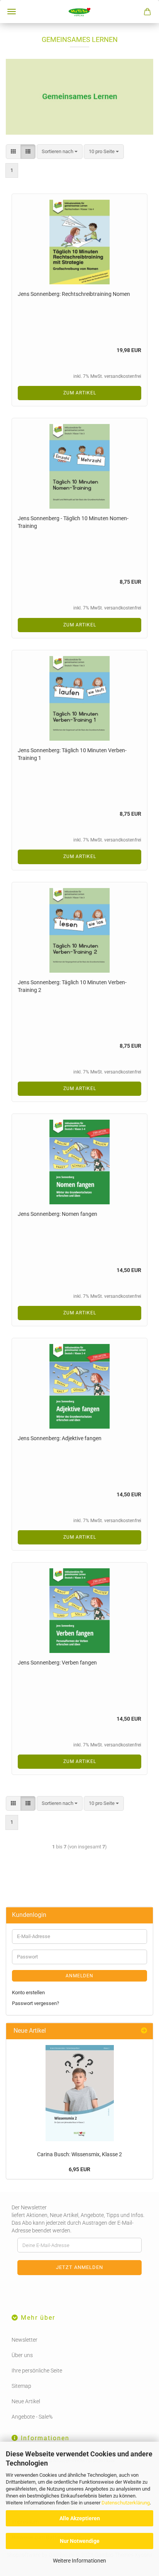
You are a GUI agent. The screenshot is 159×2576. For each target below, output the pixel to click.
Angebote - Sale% (32, 2417)
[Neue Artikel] (144, 2031)
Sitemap (21, 2386)
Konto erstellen (28, 1993)
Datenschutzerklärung (126, 2503)
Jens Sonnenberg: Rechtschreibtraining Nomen (74, 294)
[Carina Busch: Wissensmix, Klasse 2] (80, 2093)
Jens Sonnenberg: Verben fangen (57, 1663)
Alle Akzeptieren (80, 2518)
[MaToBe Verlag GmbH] (79, 12)
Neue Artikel (26, 2401)
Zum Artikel (80, 393)
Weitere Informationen (79, 2561)
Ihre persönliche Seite (37, 2371)
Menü (12, 12)
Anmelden (79, 1976)
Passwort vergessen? (36, 2003)
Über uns (22, 2355)
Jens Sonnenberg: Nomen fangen (58, 1214)
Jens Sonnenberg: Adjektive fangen (60, 1438)
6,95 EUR (79, 2169)
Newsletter (25, 2340)
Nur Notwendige (80, 2541)
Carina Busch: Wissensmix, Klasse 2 (79, 2154)
